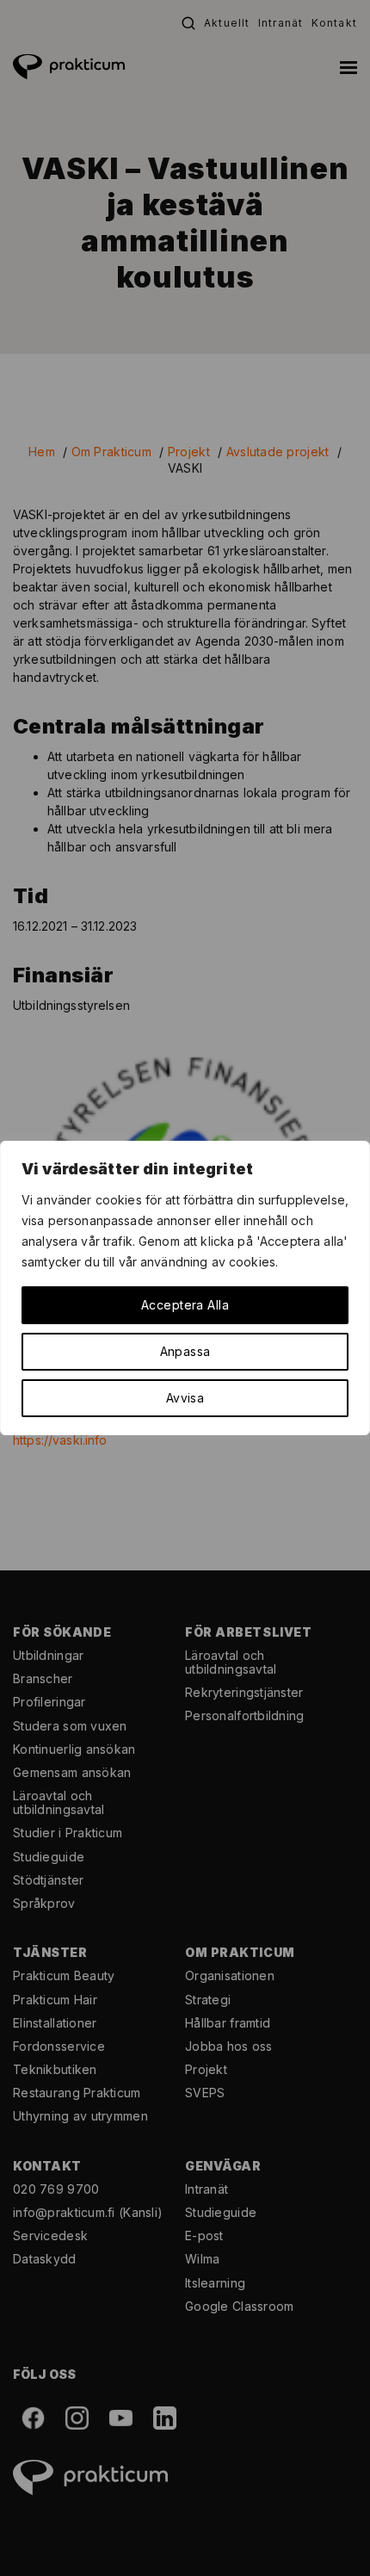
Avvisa (185, 1398)
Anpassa (185, 1351)
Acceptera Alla (185, 1305)
